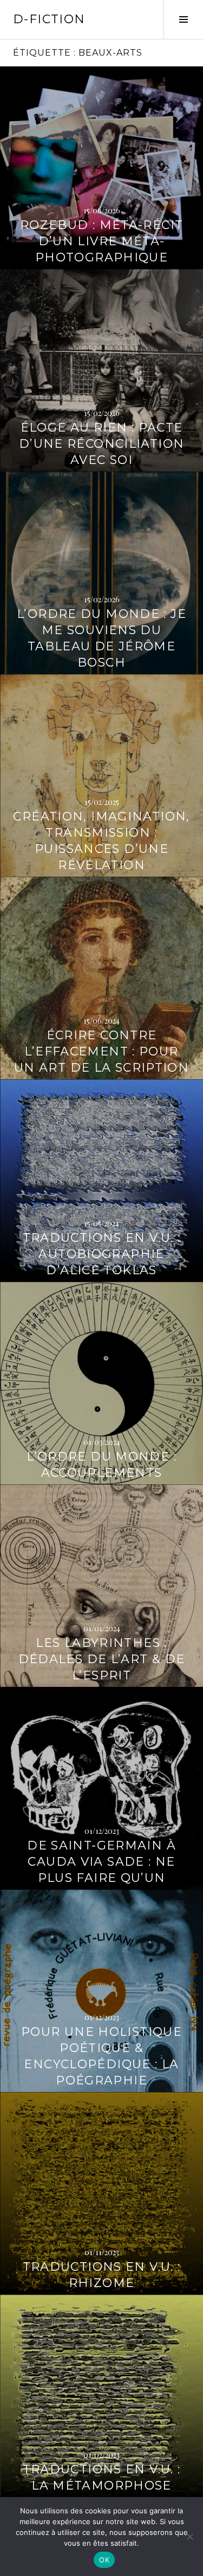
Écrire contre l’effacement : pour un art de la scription (101, 1051)
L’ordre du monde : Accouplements (101, 1465)
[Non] (189, 2537)
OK (104, 2560)
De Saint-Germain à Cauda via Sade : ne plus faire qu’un (101, 1862)
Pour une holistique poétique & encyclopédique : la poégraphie (101, 2056)
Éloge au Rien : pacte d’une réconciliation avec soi (102, 444)
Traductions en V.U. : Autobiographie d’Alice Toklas (102, 1254)
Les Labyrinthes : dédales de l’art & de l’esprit (102, 1659)
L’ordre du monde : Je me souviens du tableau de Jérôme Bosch (101, 638)
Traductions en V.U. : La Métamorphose (102, 2477)
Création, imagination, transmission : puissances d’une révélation (101, 841)
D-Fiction (49, 19)
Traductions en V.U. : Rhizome (102, 2275)
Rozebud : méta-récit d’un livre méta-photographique (102, 241)
